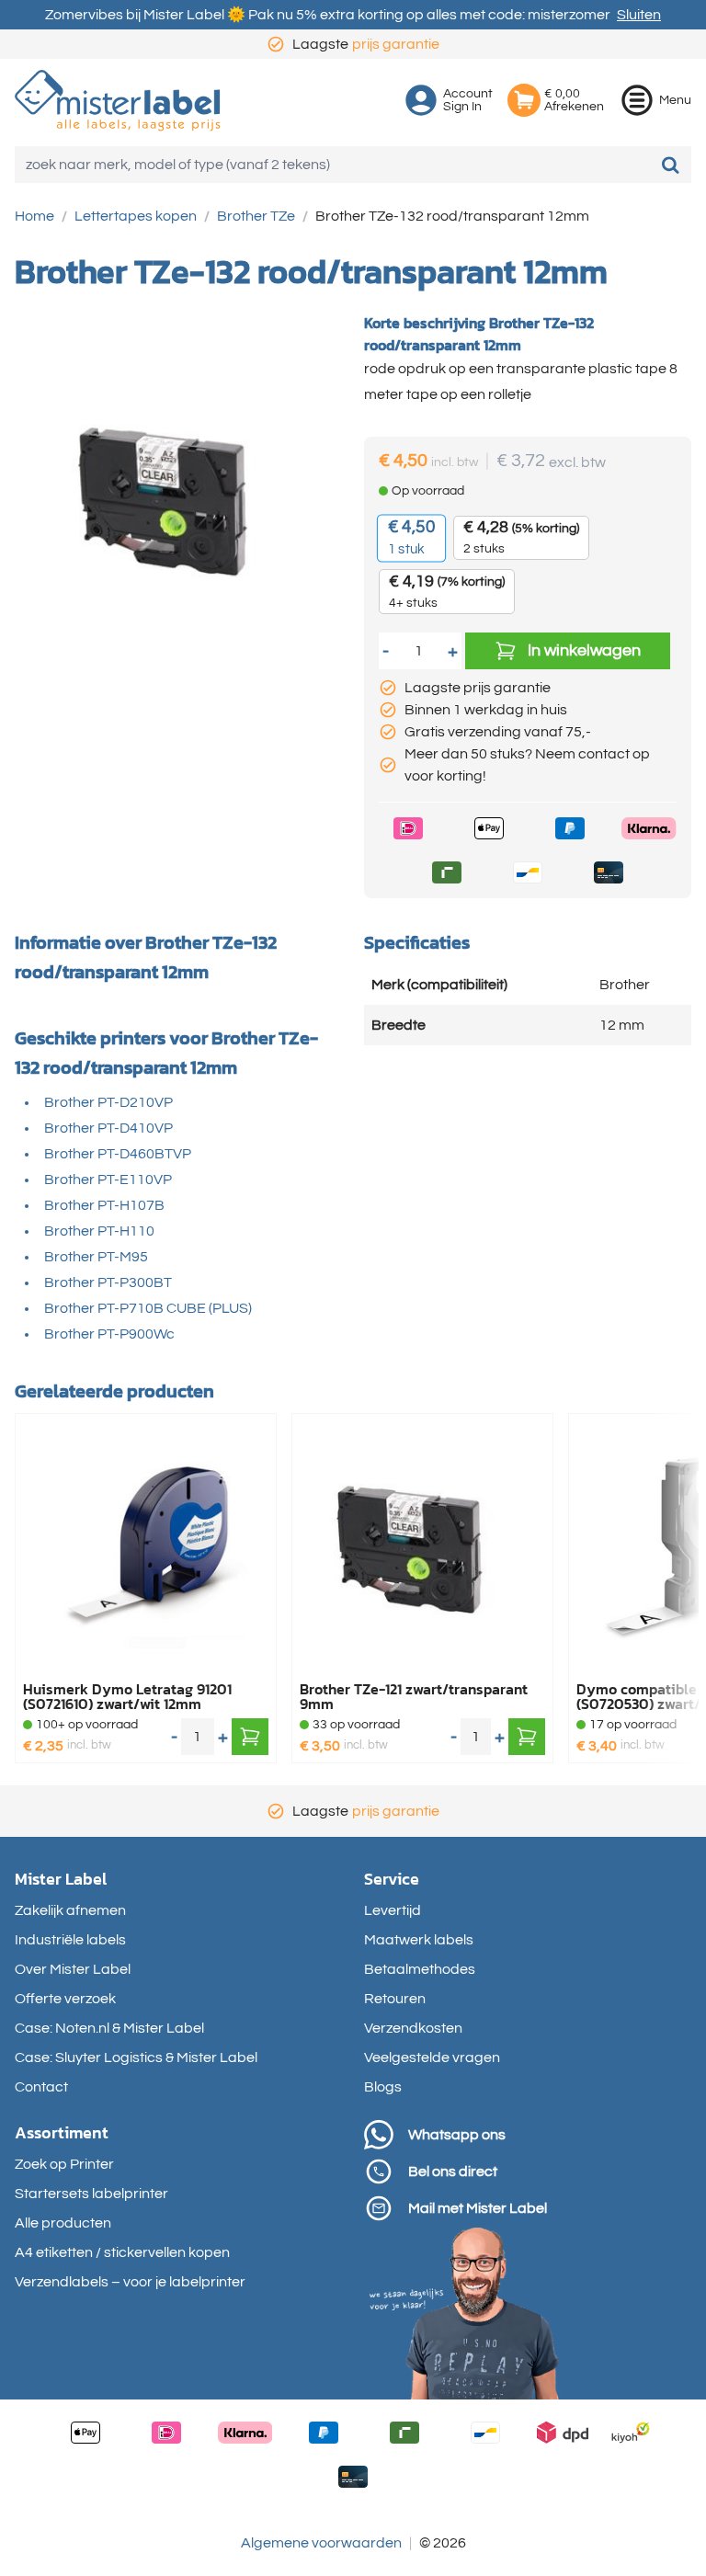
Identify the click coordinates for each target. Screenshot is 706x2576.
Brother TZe (256, 216)
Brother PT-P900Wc (109, 1334)
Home (34, 216)
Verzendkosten (413, 2028)
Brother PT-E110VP (108, 1180)
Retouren (395, 1999)
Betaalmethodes (420, 1969)
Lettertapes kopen (136, 216)
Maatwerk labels (419, 1940)
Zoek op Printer (64, 2164)
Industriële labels (70, 1940)
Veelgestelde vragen (432, 2057)
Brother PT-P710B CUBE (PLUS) (148, 1308)
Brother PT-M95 (96, 1257)
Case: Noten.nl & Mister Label (109, 2028)
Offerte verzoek (65, 1999)
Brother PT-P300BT (108, 1282)
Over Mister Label (73, 1969)
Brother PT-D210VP (108, 1102)
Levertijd (393, 1910)
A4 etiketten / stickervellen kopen (122, 2252)
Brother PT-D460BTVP (118, 1154)
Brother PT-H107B (104, 1205)
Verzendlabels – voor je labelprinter (130, 2282)
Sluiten (639, 15)
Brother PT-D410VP (108, 1128)
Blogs (383, 2087)
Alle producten (63, 2223)
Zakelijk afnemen (70, 1910)
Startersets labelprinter (91, 2194)
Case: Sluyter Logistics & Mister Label (136, 2057)
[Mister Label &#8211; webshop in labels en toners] (118, 101)
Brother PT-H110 (99, 1231)
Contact (41, 2087)
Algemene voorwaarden (321, 2543)
